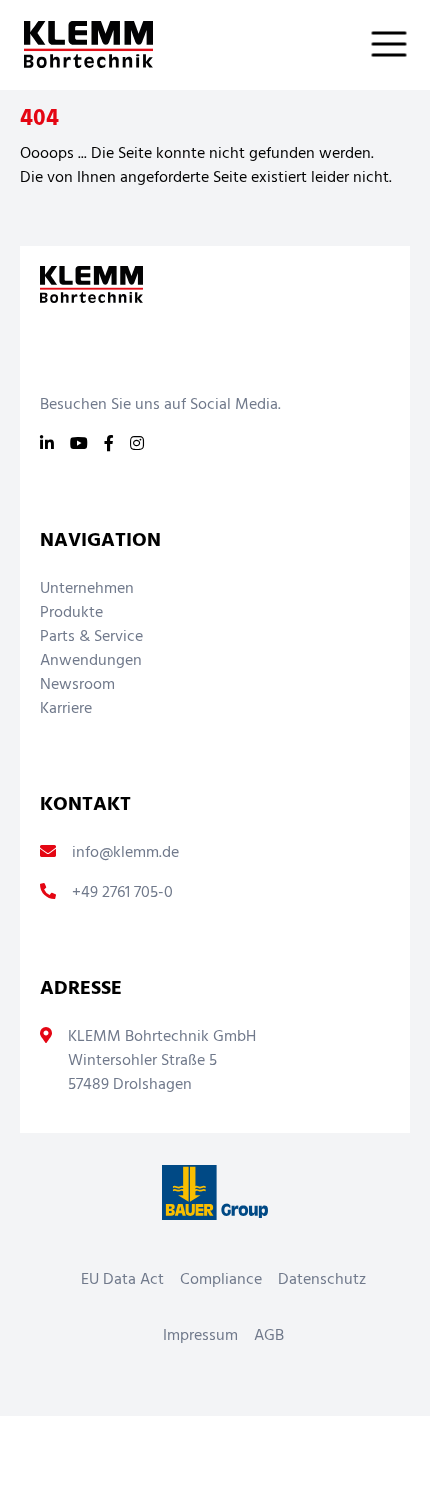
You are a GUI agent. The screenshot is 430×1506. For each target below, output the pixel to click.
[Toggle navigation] (401, 44)
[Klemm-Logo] (76, 44)
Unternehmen (87, 589)
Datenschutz (322, 1280)
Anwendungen (91, 661)
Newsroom (77, 685)
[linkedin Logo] (47, 445)
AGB (269, 1336)
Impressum (200, 1336)
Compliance (221, 1280)
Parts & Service (91, 637)
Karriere (66, 709)
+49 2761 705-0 (122, 893)
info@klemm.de (125, 853)
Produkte (71, 613)
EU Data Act (122, 1280)
